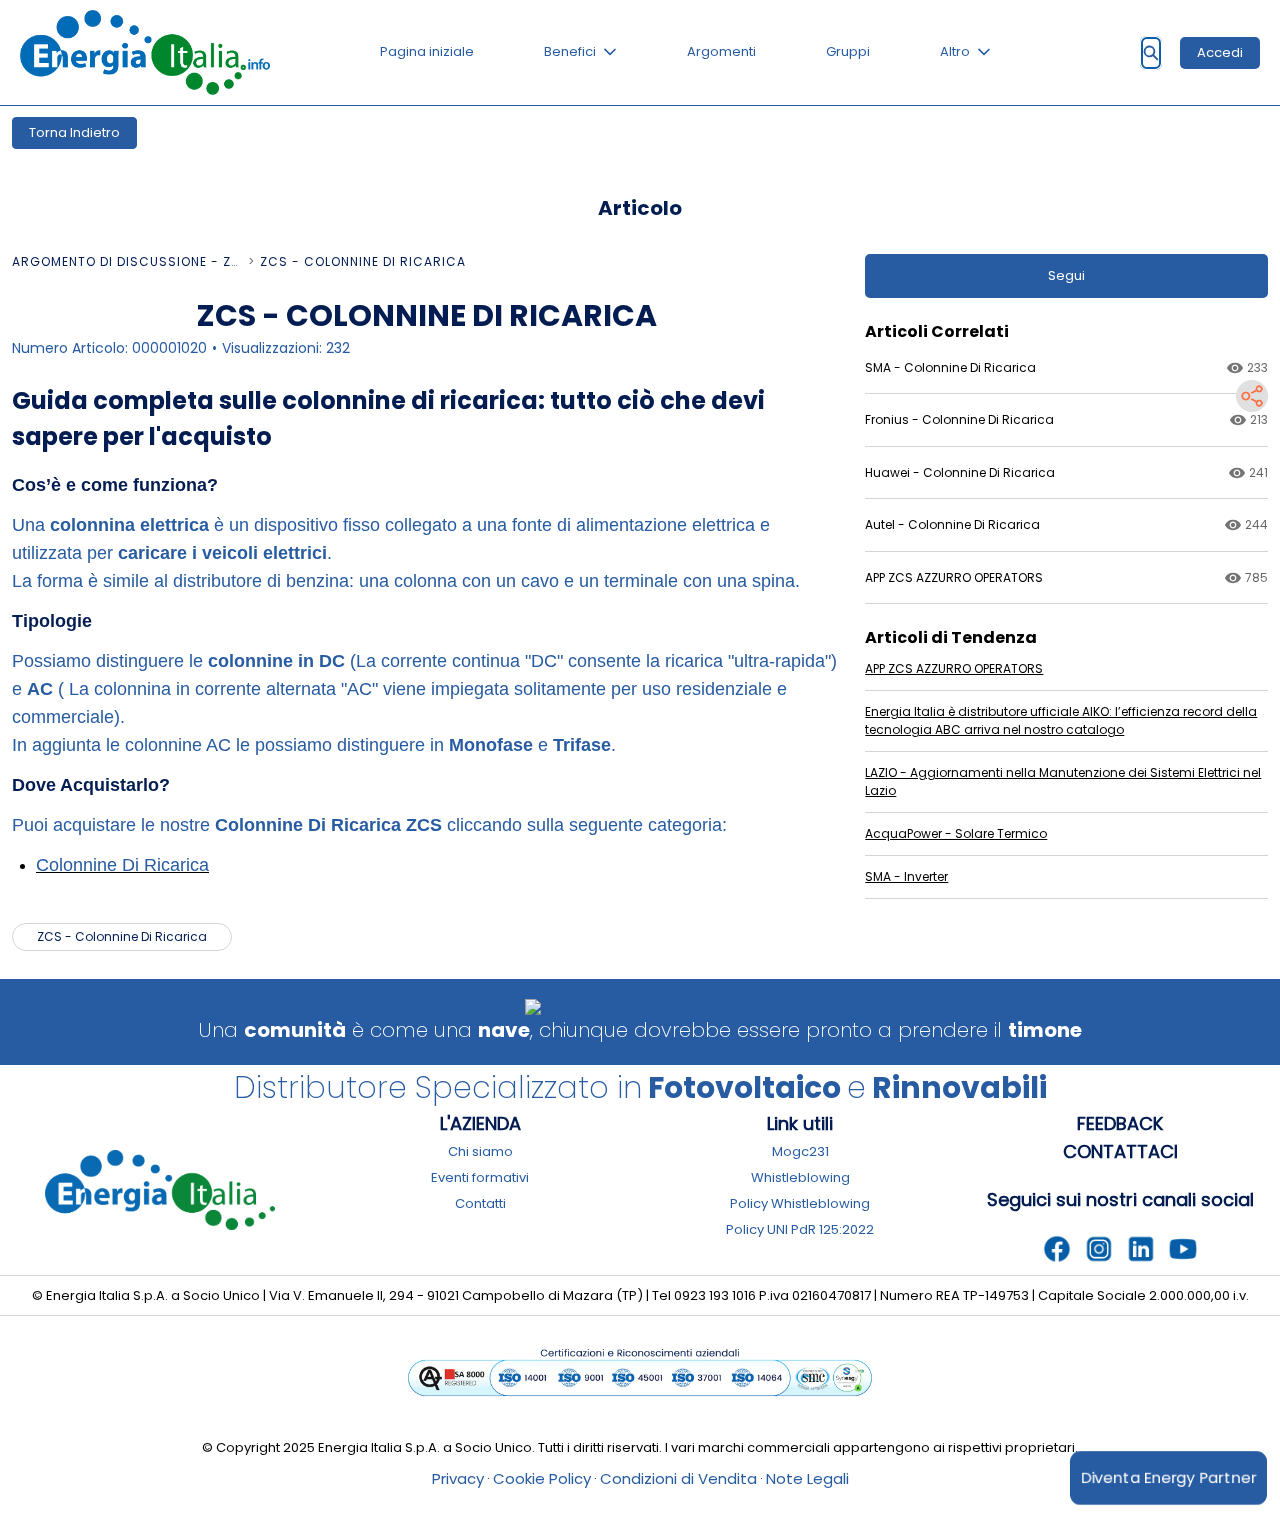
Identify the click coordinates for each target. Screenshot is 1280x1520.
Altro (955, 51)
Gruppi (848, 51)
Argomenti (721, 51)
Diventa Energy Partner (1168, 1477)
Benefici (570, 51)
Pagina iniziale (427, 51)
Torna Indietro (74, 132)
